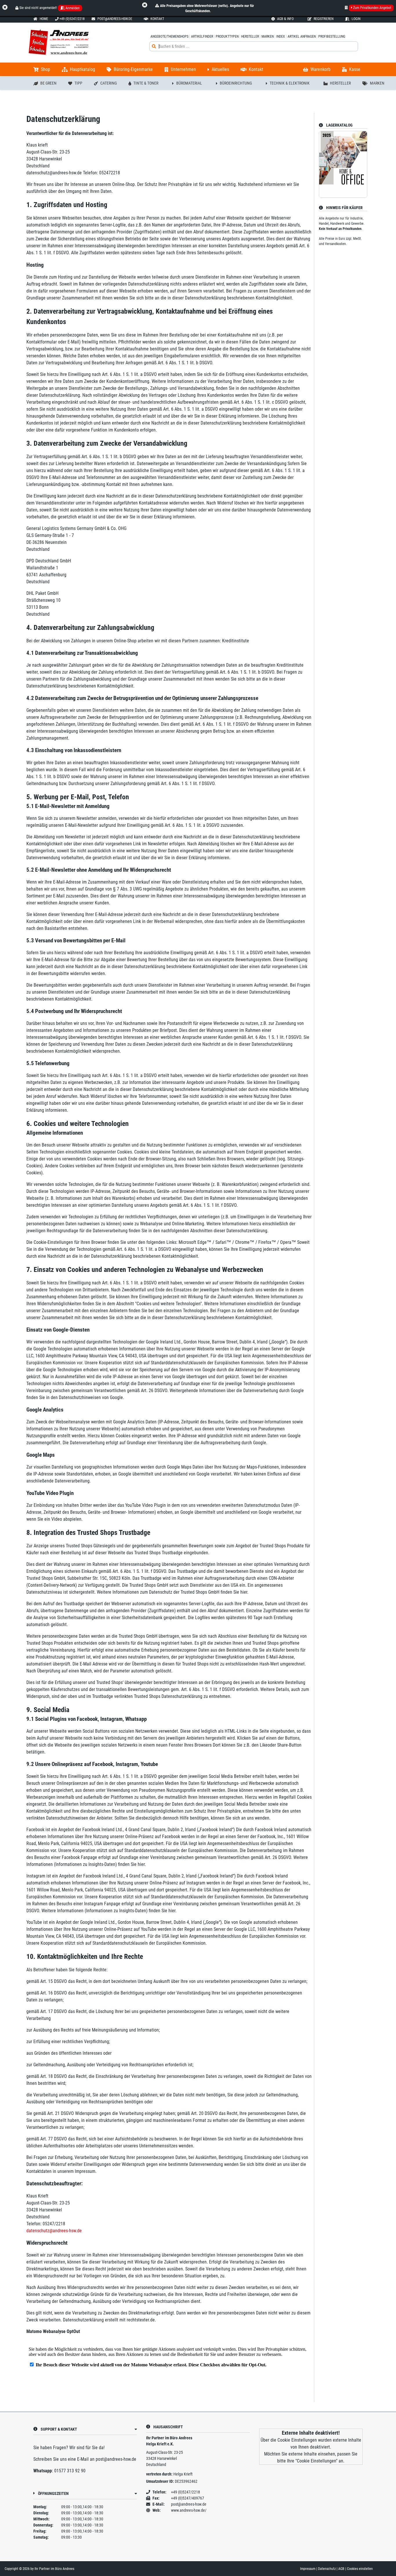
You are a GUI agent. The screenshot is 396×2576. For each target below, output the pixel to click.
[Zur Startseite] (87, 43)
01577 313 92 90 (70, 2471)
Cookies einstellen (360, 2569)
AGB (342, 2569)
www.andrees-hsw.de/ (189, 2510)
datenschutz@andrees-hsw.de (54, 2231)
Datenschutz (327, 2569)
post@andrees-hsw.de (116, 2459)
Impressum (308, 2569)
